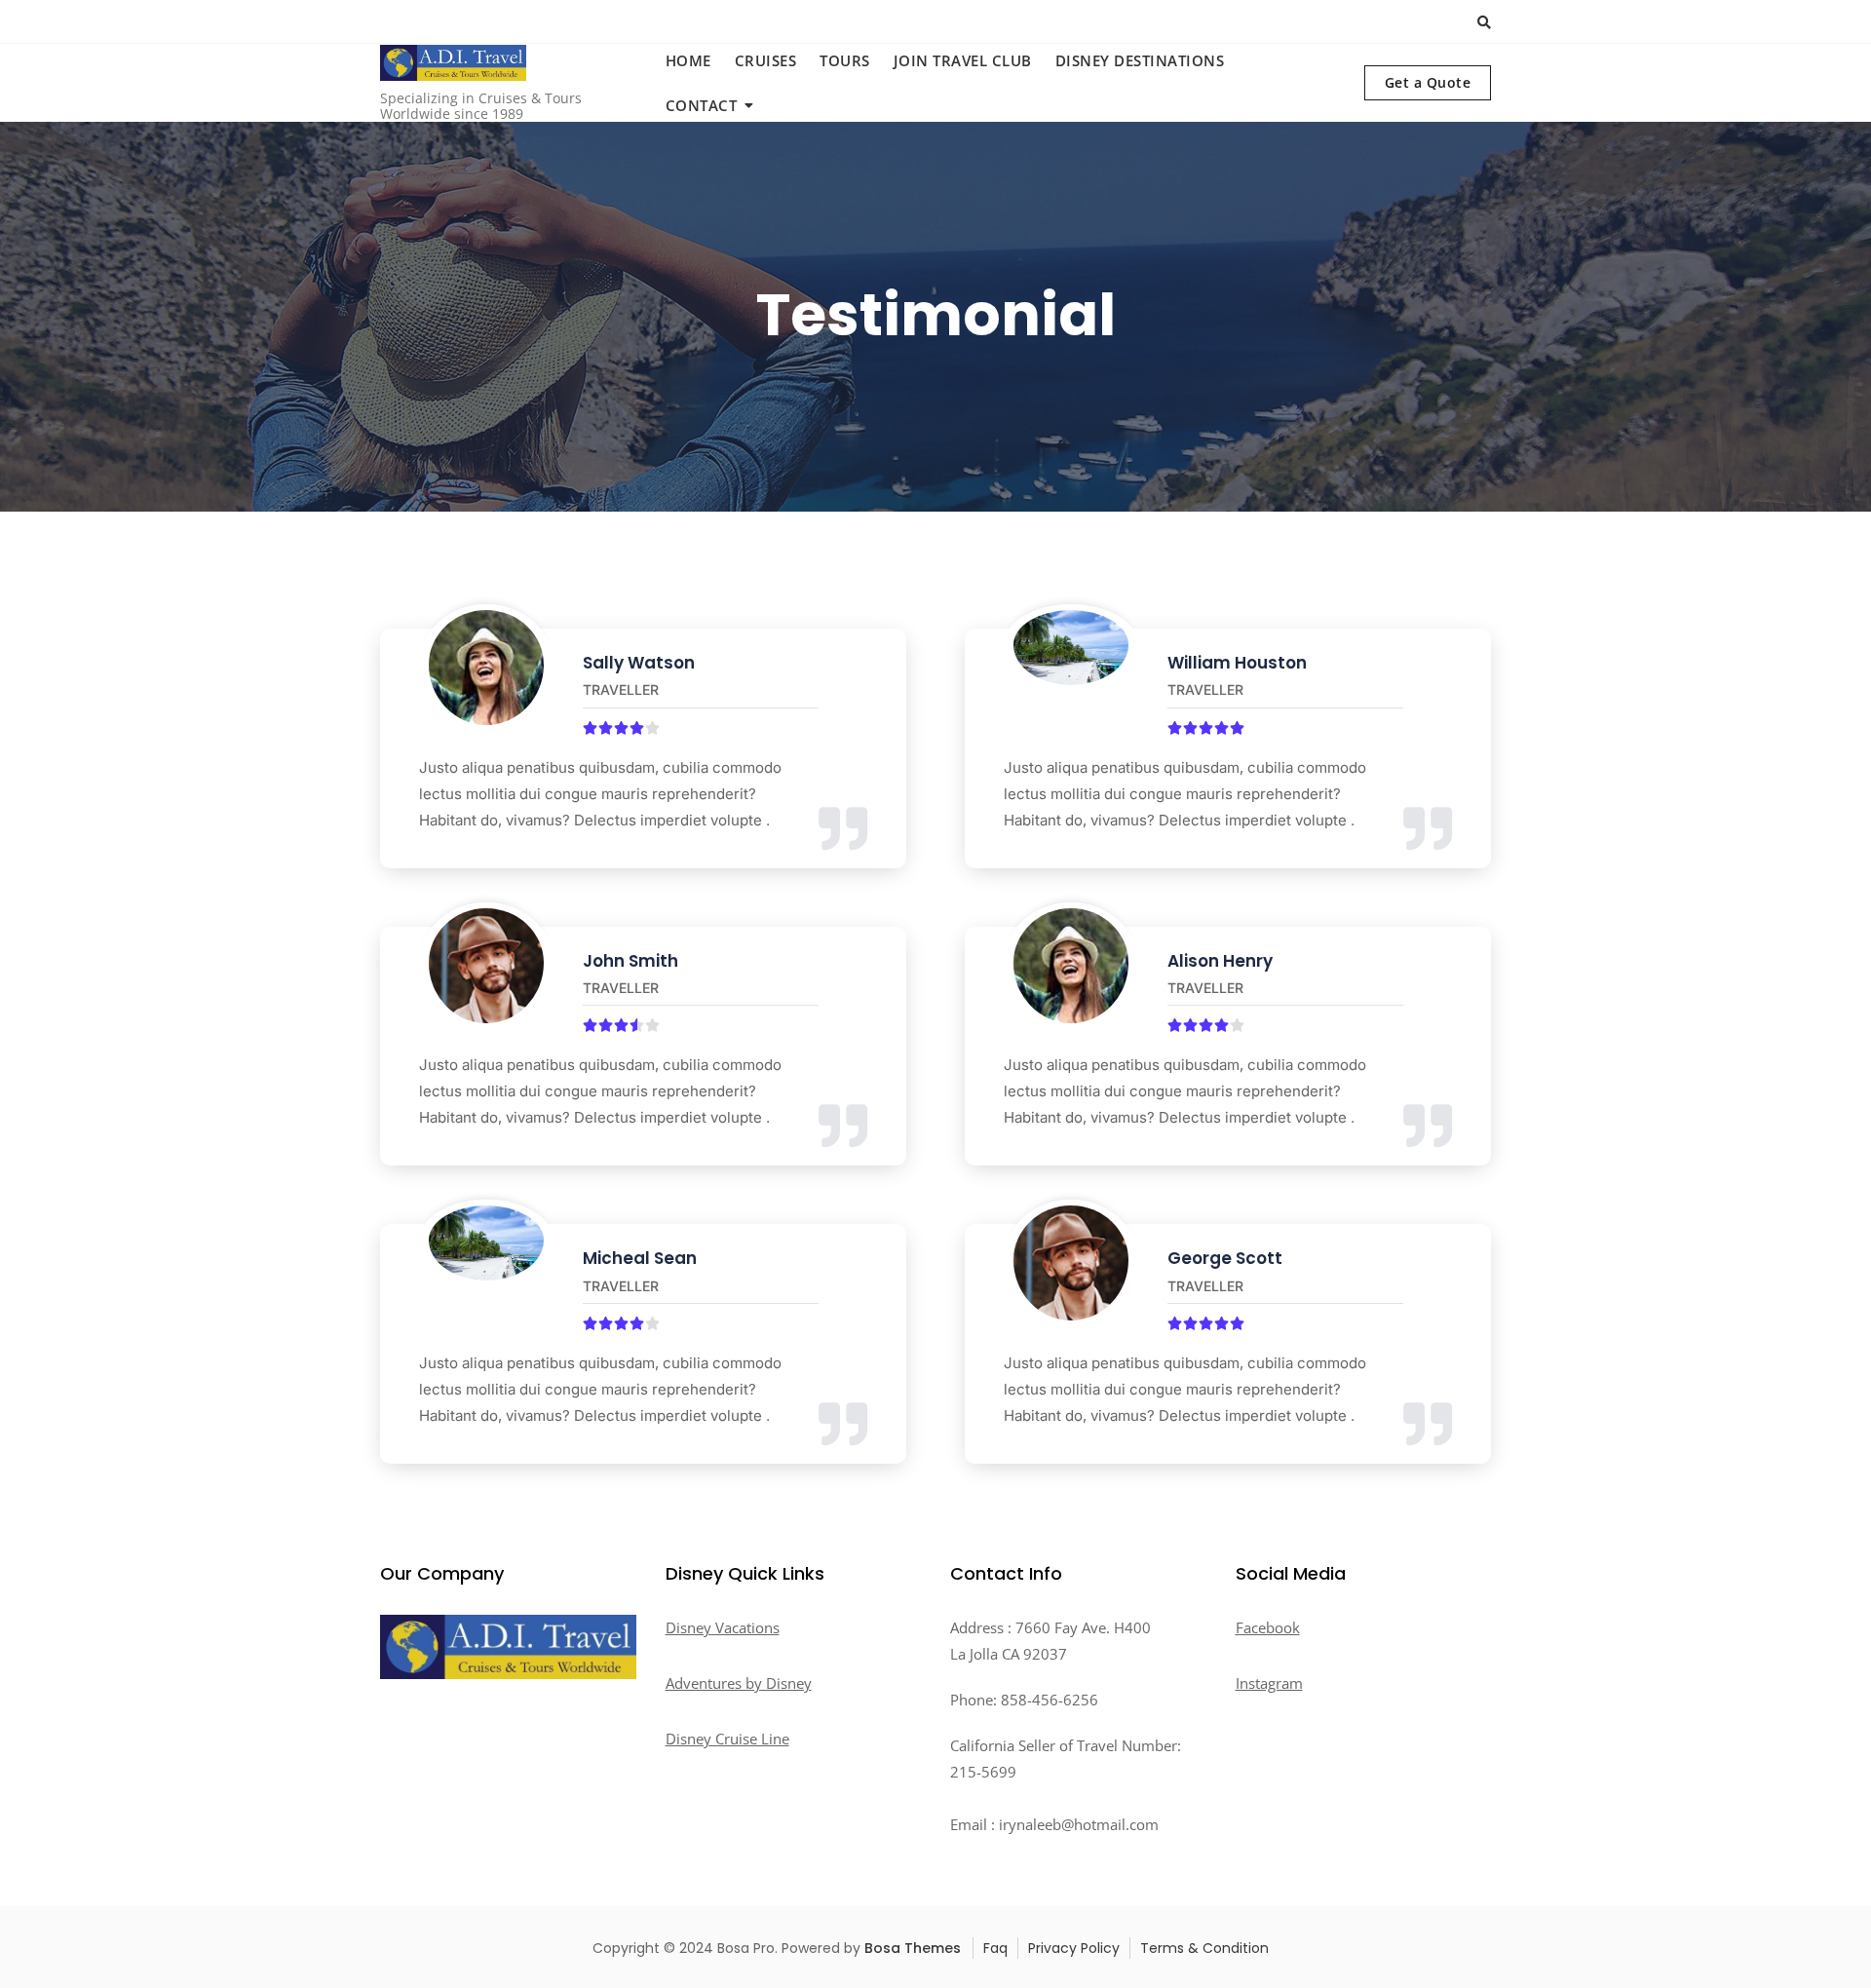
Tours (845, 60)
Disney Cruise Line (727, 1739)
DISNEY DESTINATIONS (1140, 60)
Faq (995, 1948)
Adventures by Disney (739, 1683)
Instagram (1269, 1683)
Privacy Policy (1074, 1948)
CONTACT (702, 105)
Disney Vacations (723, 1627)
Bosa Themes (913, 1948)
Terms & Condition (1204, 1948)
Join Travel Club (963, 60)
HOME (688, 60)
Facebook (1268, 1627)
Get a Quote (1428, 82)
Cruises (766, 60)
